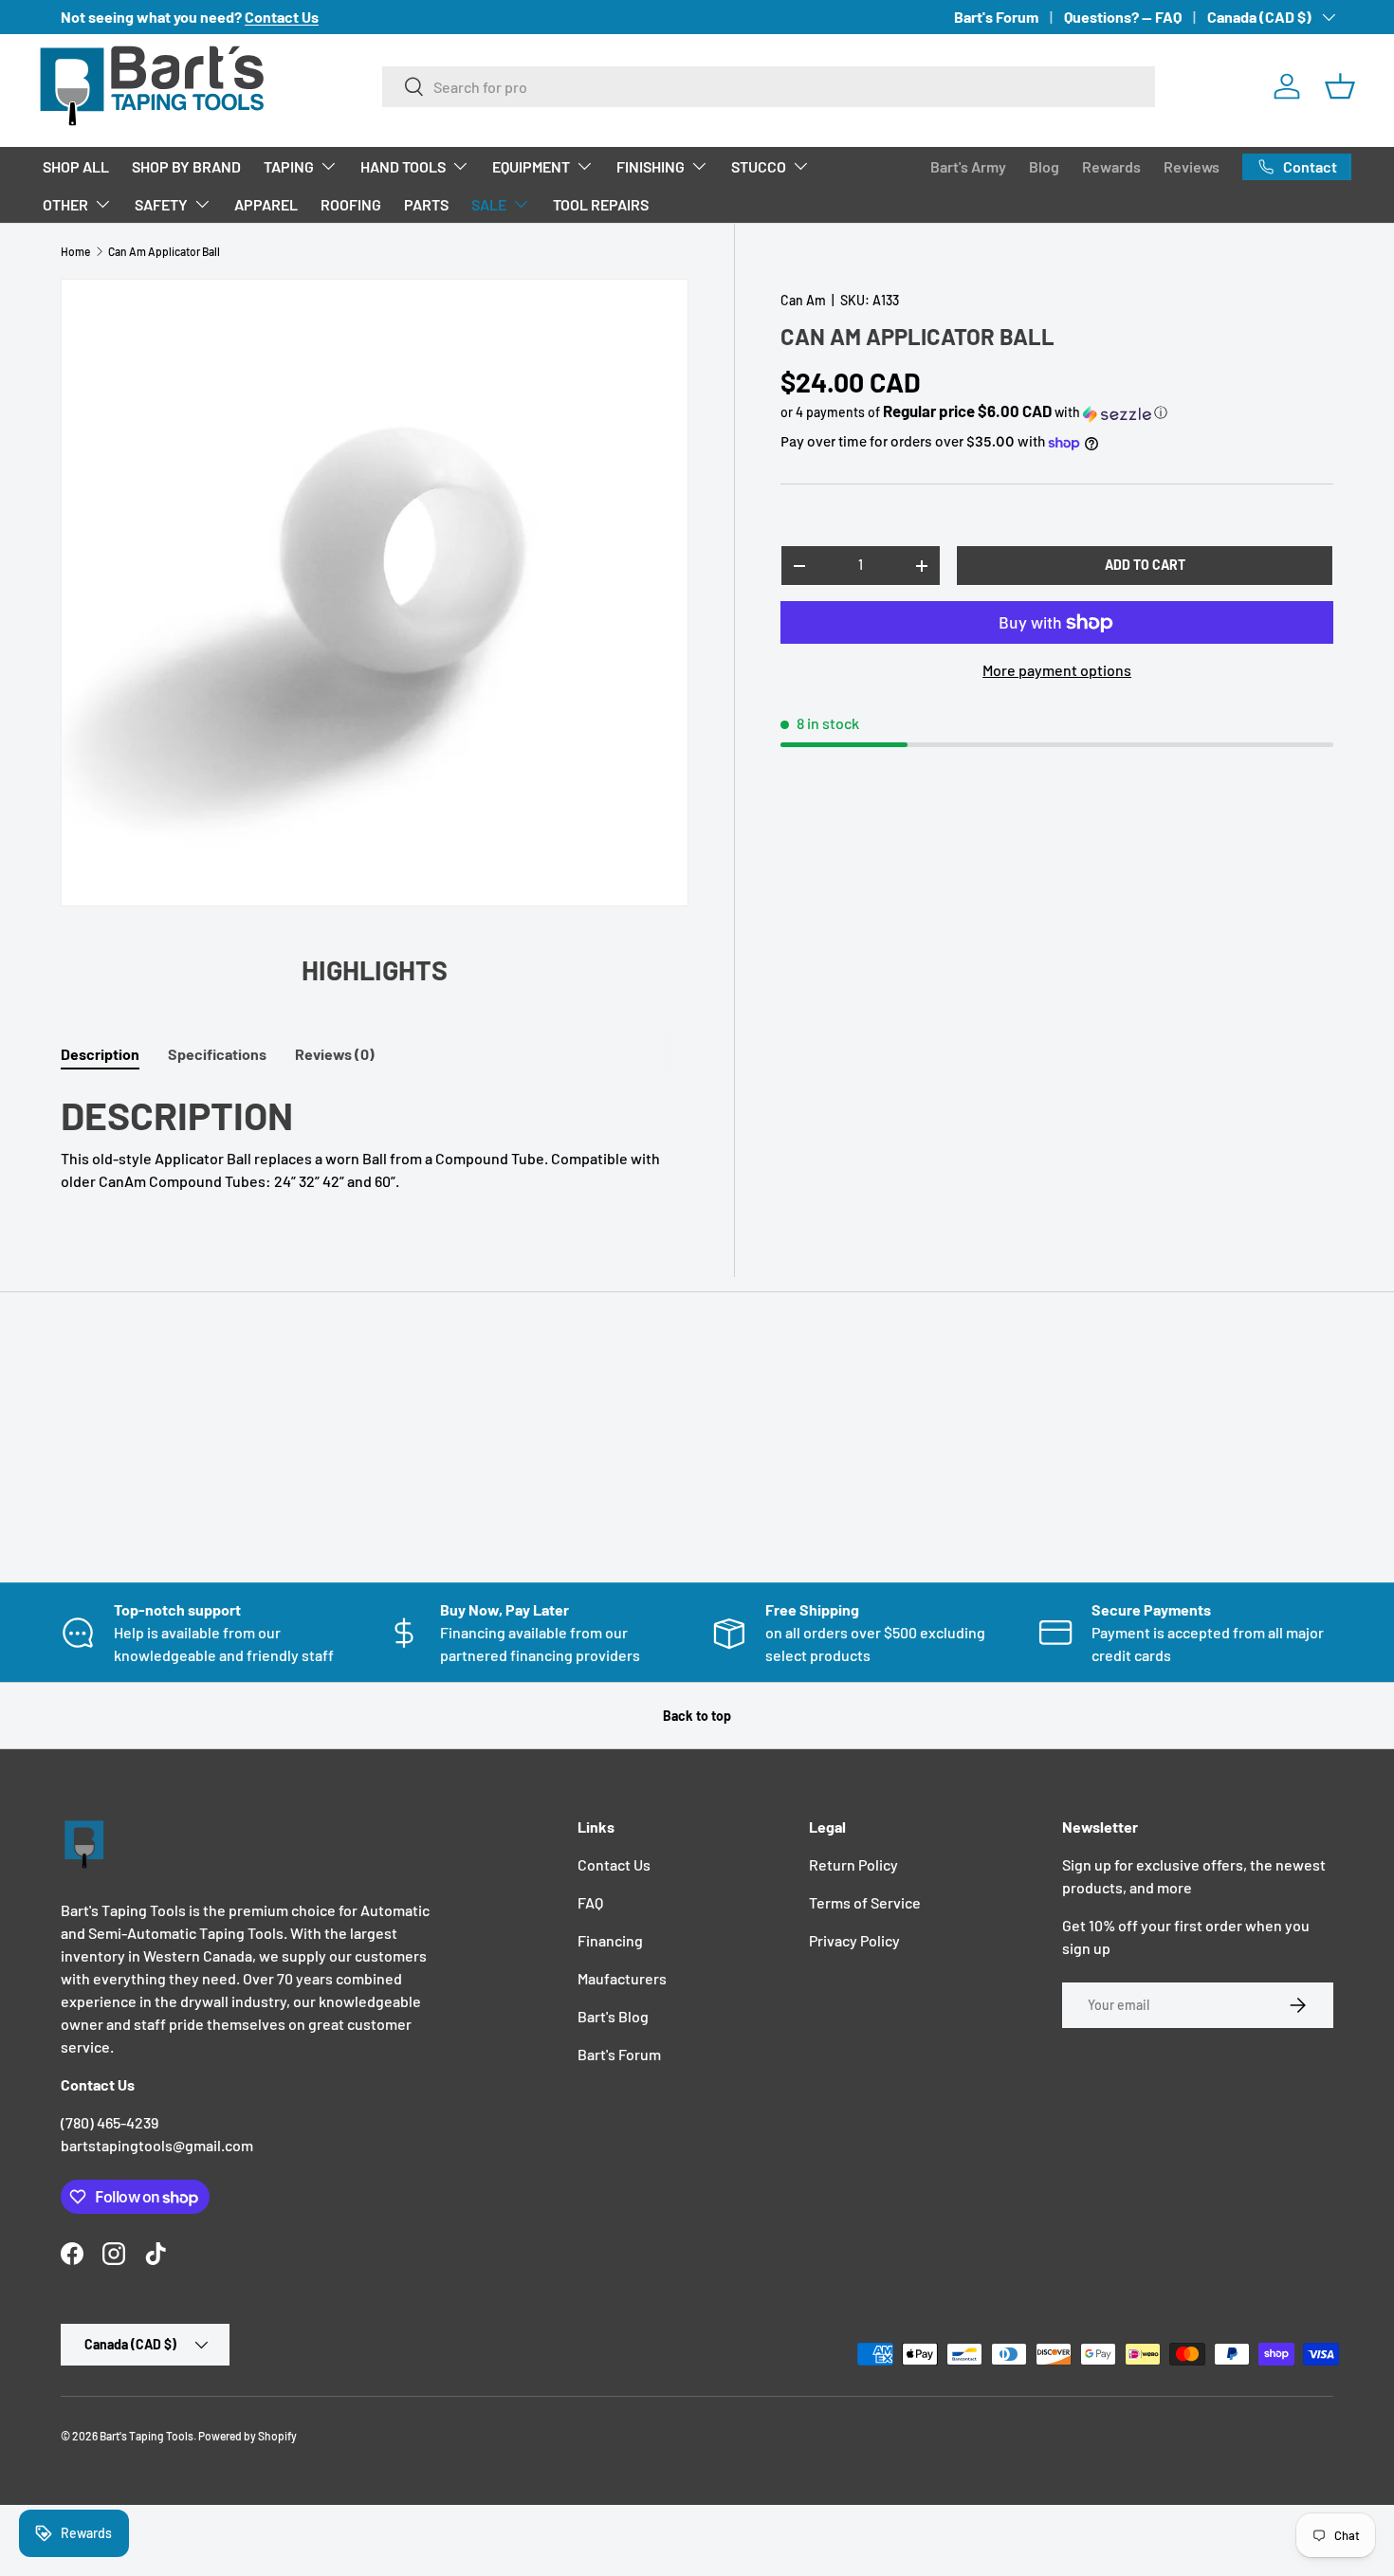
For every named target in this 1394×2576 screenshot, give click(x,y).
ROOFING (351, 204)
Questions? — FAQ (1123, 17)
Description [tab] (100, 1054)
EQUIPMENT (531, 166)
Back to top (697, 1716)
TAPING (289, 166)
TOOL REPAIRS (601, 204)
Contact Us (614, 1864)
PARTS (426, 204)
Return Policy (853, 1864)
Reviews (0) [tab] (335, 1054)
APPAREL (266, 204)
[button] (1340, 86)
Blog (1044, 166)
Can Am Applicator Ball (164, 251)
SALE (489, 204)
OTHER (65, 204)
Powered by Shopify (248, 2436)
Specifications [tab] (217, 1054)
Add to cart (1145, 566)
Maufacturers (622, 1978)
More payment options (1057, 671)
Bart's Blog (613, 2016)
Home (75, 251)
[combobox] (769, 87)
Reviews (1192, 166)
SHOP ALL (76, 166)
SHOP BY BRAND (186, 166)
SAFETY (161, 204)
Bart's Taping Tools (147, 2436)
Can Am (803, 300)
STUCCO (759, 166)
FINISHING (651, 166)
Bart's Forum (996, 17)
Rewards (1111, 166)
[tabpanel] (375, 1141)
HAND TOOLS (403, 166)
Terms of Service (865, 1902)
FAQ (590, 1902)
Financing (610, 1940)
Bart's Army (968, 166)
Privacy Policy (854, 1940)
